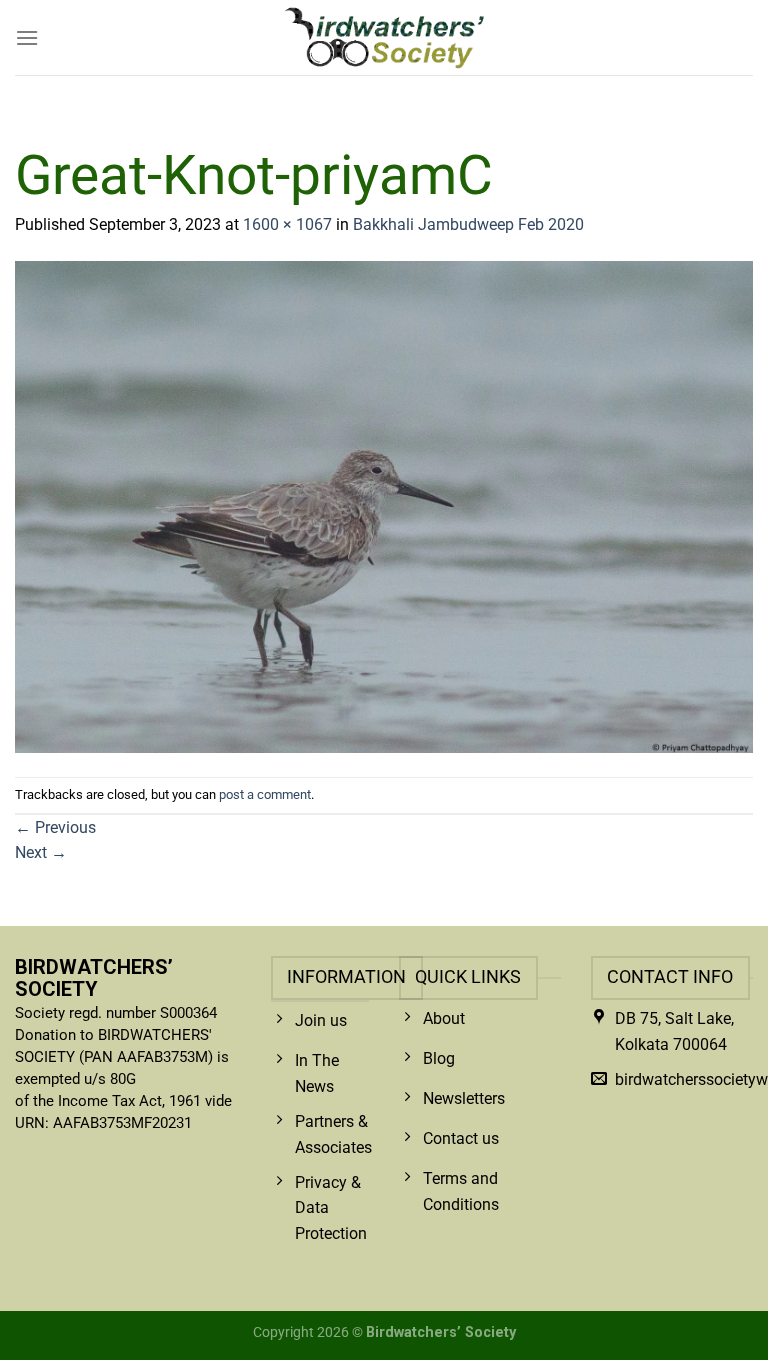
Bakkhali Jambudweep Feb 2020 (468, 224)
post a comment (265, 794)
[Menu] (27, 37)
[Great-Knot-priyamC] (384, 505)
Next (41, 852)
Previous (55, 827)
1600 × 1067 (287, 224)
